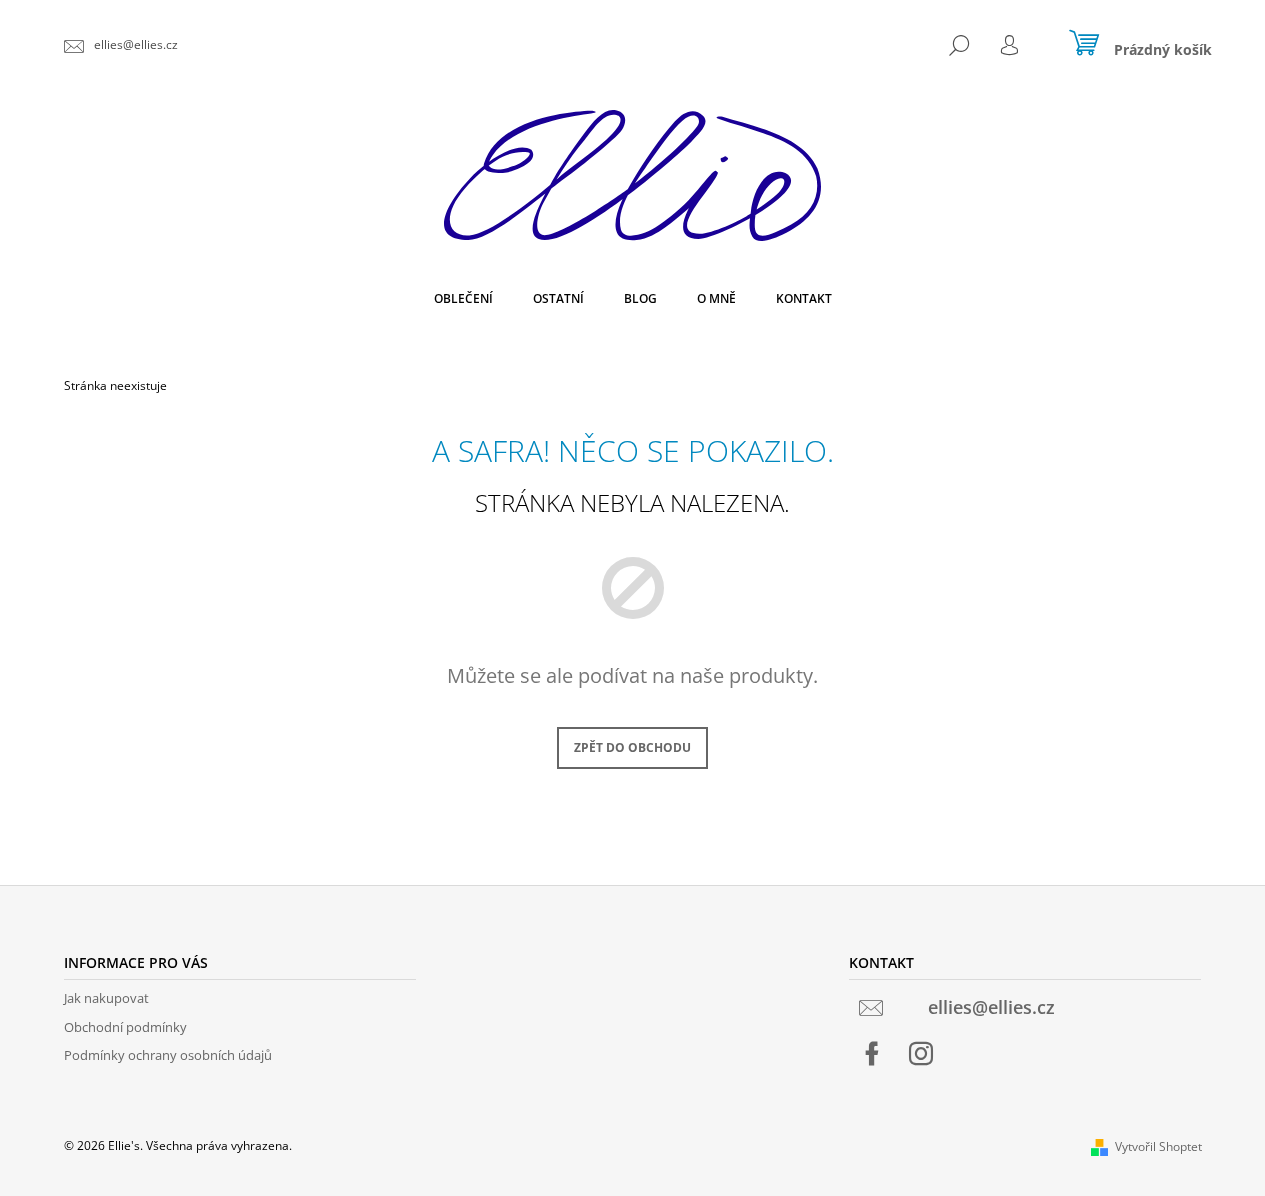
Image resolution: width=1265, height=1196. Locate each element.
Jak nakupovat (106, 998)
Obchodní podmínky (125, 1027)
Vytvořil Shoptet (1158, 1146)
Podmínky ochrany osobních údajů (168, 1055)
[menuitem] (463, 299)
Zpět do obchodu (632, 747)
